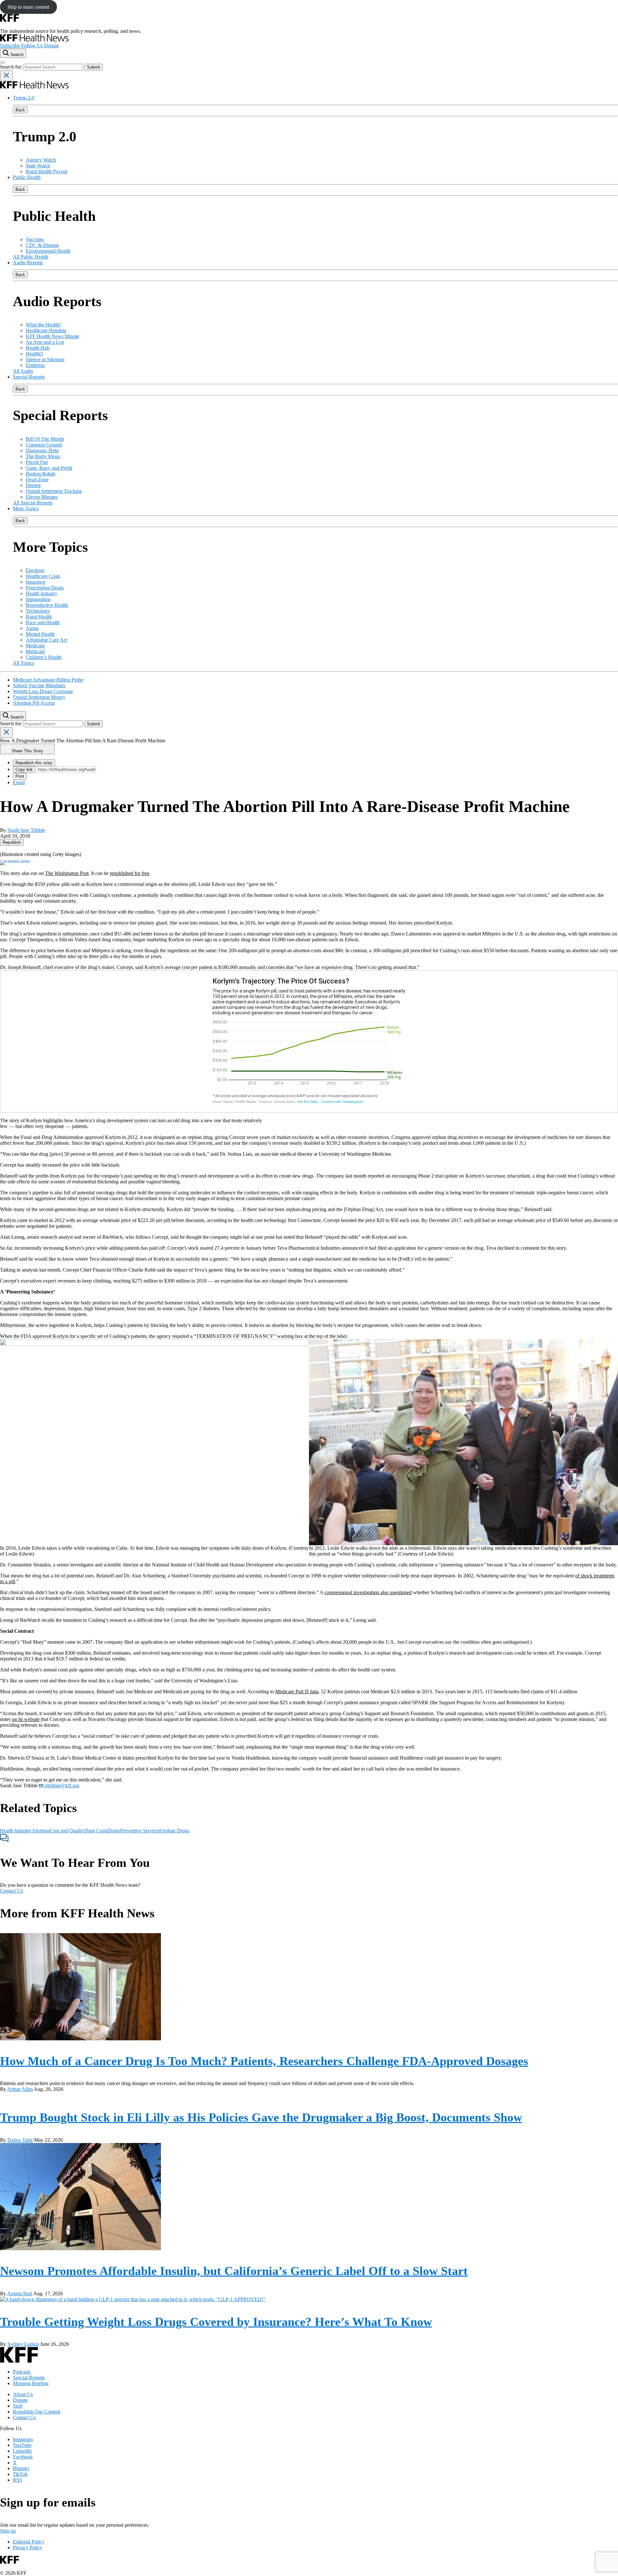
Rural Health (39, 617)
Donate (51, 46)
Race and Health (43, 622)
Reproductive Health (47, 605)
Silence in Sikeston (45, 359)
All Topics (23, 663)
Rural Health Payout (47, 171)
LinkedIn (22, 2451)
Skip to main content (28, 7)
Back (20, 110)
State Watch (38, 166)
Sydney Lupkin (23, 2344)
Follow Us (32, 46)
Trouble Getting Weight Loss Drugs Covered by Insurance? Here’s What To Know (216, 2322)
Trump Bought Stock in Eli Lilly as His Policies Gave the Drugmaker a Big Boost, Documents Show (261, 2117)
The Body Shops (43, 456)
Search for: (12, 67)
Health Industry (42, 593)
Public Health (27, 177)
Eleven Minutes (42, 497)
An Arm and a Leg (45, 342)
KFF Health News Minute (52, 336)
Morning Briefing (31, 2383)
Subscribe (10, 46)
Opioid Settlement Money (39, 697)
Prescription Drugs (45, 588)
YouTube (22, 2445)
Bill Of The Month (45, 439)
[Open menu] (3, 62)
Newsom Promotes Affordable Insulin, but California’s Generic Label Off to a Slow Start (234, 2271)
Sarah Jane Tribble (26, 830)
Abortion (41, 1831)
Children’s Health (44, 657)
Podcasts (22, 2372)
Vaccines (35, 239)
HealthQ (34, 354)
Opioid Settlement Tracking (54, 491)
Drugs (114, 1831)
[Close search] (6, 76)
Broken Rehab (41, 474)
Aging (32, 628)
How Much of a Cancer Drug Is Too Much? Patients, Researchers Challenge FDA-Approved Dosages (264, 2061)
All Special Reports (33, 503)
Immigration (38, 599)
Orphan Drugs (175, 1831)
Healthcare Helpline (46, 330)
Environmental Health (48, 251)
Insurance (36, 582)
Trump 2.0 (23, 98)
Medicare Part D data (297, 1692)
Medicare (35, 646)
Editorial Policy (29, 2542)
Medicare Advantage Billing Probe (48, 680)
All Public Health (31, 257)
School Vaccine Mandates (39, 686)
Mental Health (40, 634)
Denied (33, 485)
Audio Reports (28, 263)
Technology (38, 611)
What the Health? (43, 325)
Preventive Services (140, 1831)
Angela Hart (20, 2294)
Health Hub (38, 348)
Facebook (23, 2457)
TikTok (20, 2474)
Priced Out (37, 462)
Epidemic (35, 365)
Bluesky (21, 2468)
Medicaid (35, 651)
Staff (18, 2406)
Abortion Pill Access (34, 703)
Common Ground (44, 445)
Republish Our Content (37, 2412)
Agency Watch (41, 160)
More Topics (26, 508)
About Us (23, 2394)
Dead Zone (37, 479)
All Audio (23, 371)
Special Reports (29, 377)
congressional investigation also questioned (368, 1592)
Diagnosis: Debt (42, 451)
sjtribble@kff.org (61, 1786)
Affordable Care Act (47, 640)
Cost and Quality (67, 1831)
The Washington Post (67, 873)
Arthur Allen (20, 2089)
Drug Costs (96, 1831)
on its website (26, 1719)
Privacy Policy (28, 2548)
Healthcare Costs (43, 576)
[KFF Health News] (34, 40)
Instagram (23, 2439)
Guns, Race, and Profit (49, 468)
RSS (18, 2480)
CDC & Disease (42, 245)
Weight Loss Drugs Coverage (43, 691)
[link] (12, 842)
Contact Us (11, 1891)
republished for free (130, 873)
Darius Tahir (20, 2140)
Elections (35, 570)
